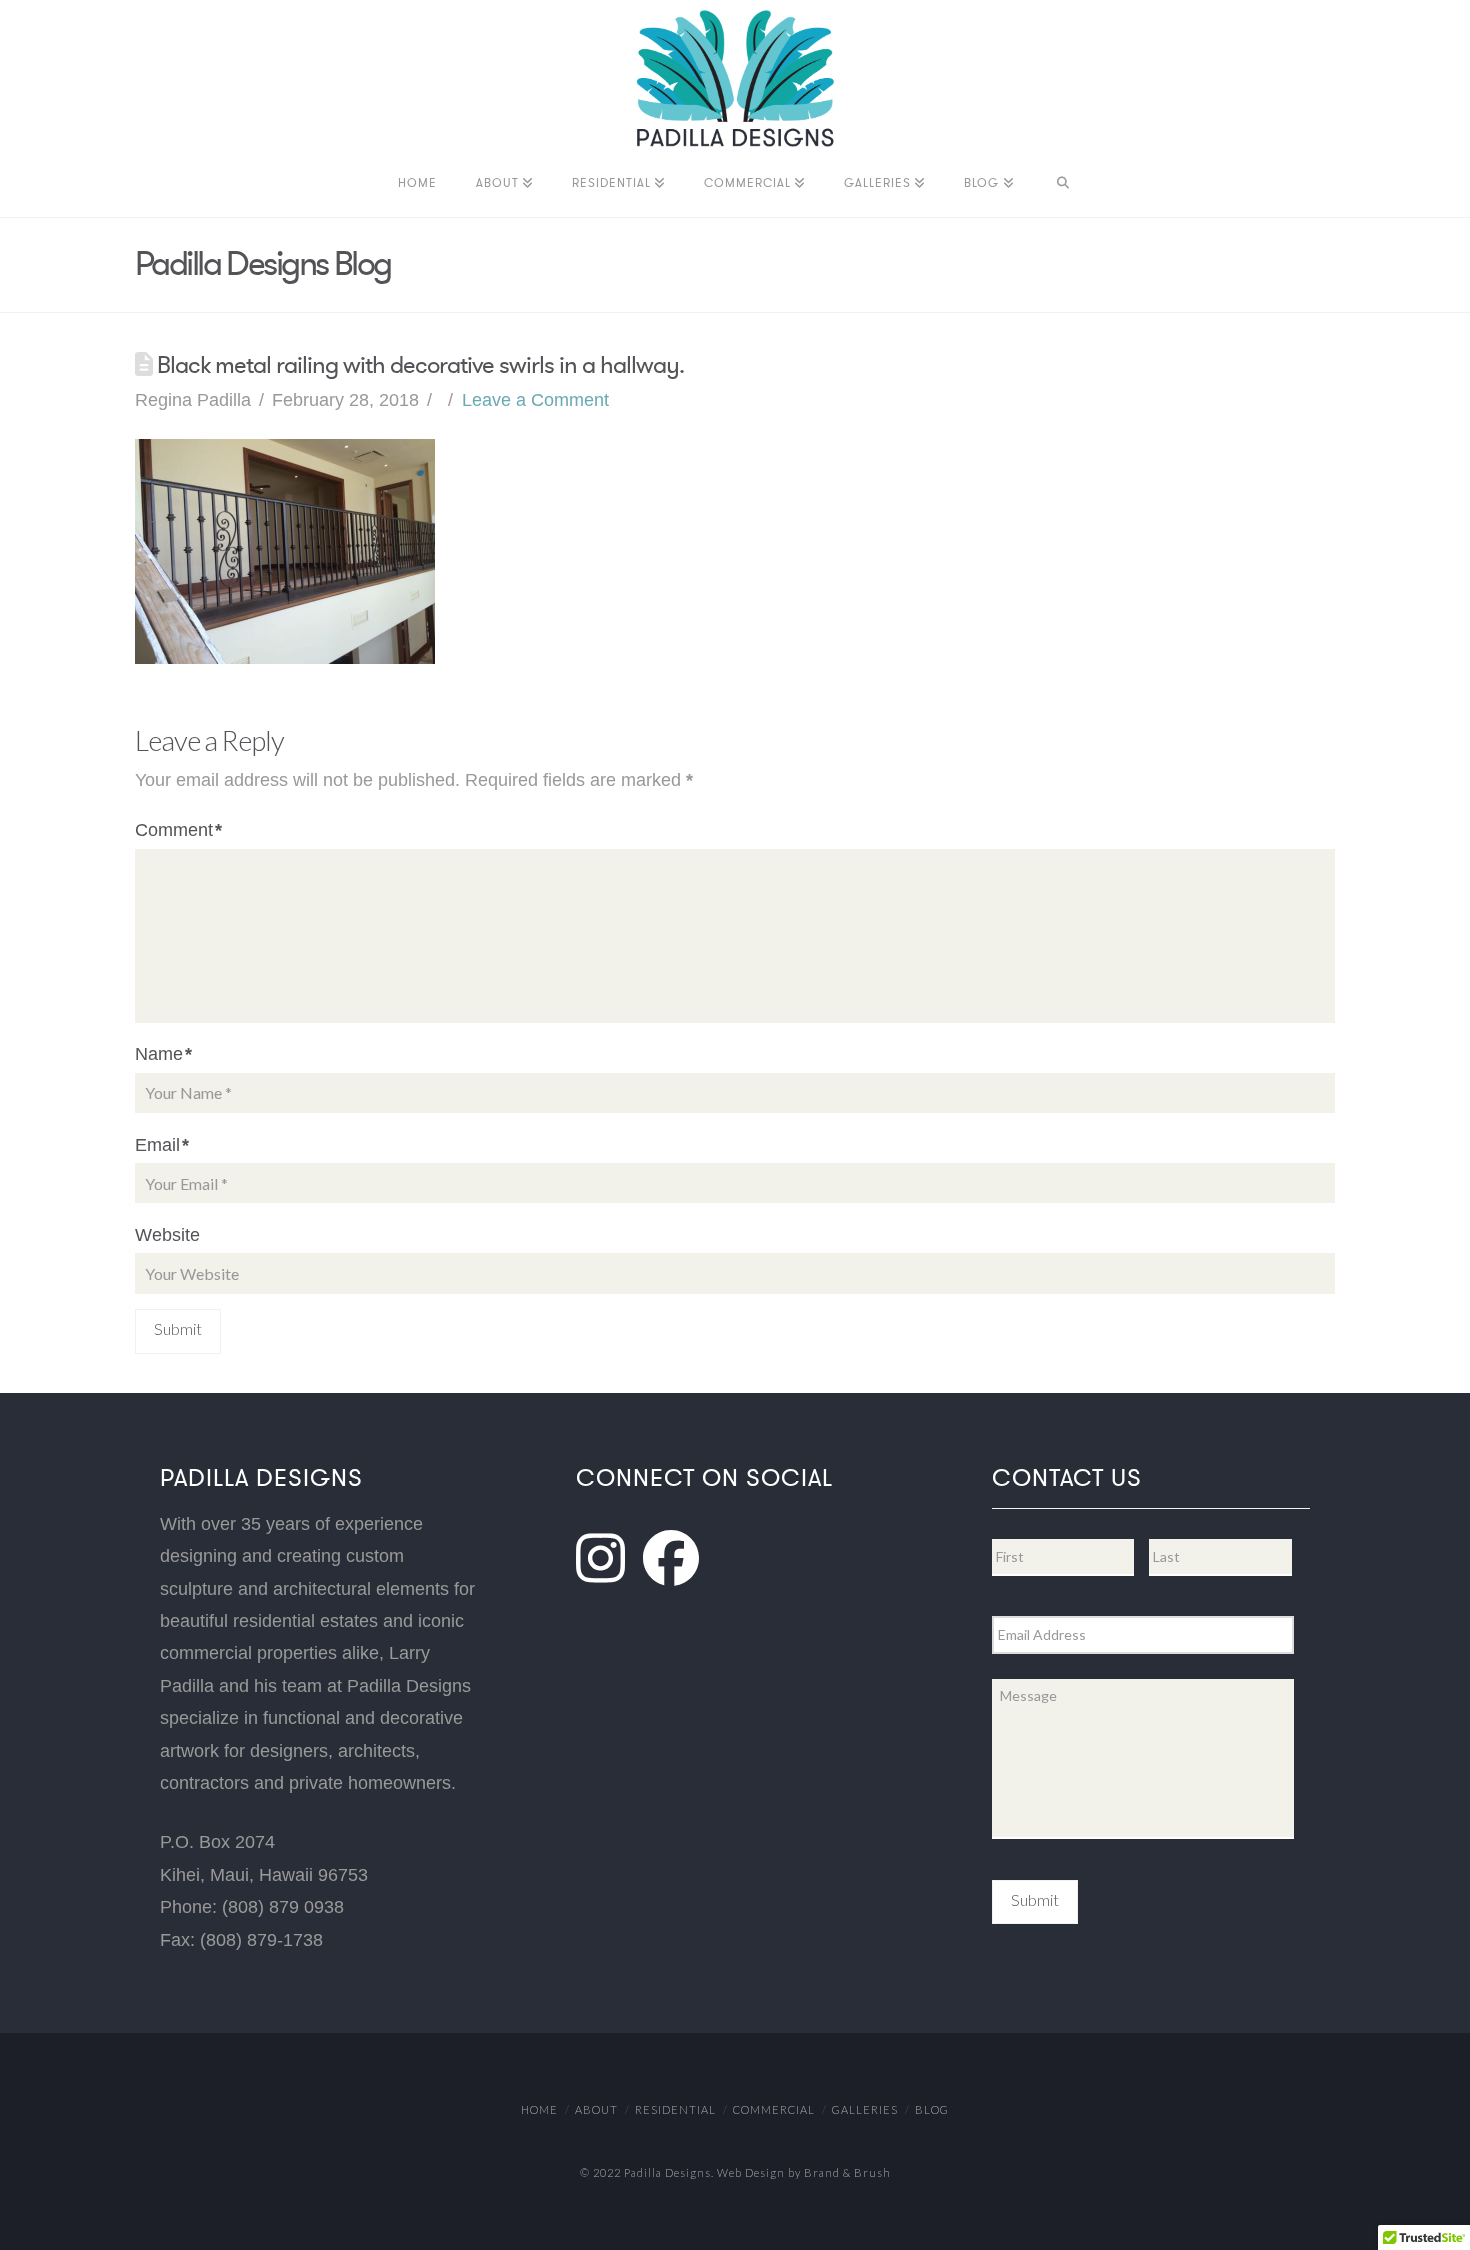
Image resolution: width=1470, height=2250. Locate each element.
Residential (675, 2109)
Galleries (865, 2109)
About (596, 2109)
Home (539, 2109)
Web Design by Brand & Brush (804, 2172)
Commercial (774, 2109)
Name (163, 1054)
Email (162, 1145)
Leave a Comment (535, 400)
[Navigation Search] (1063, 187)
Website (167, 1235)
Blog (932, 2109)
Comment (178, 830)
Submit (1035, 1899)
